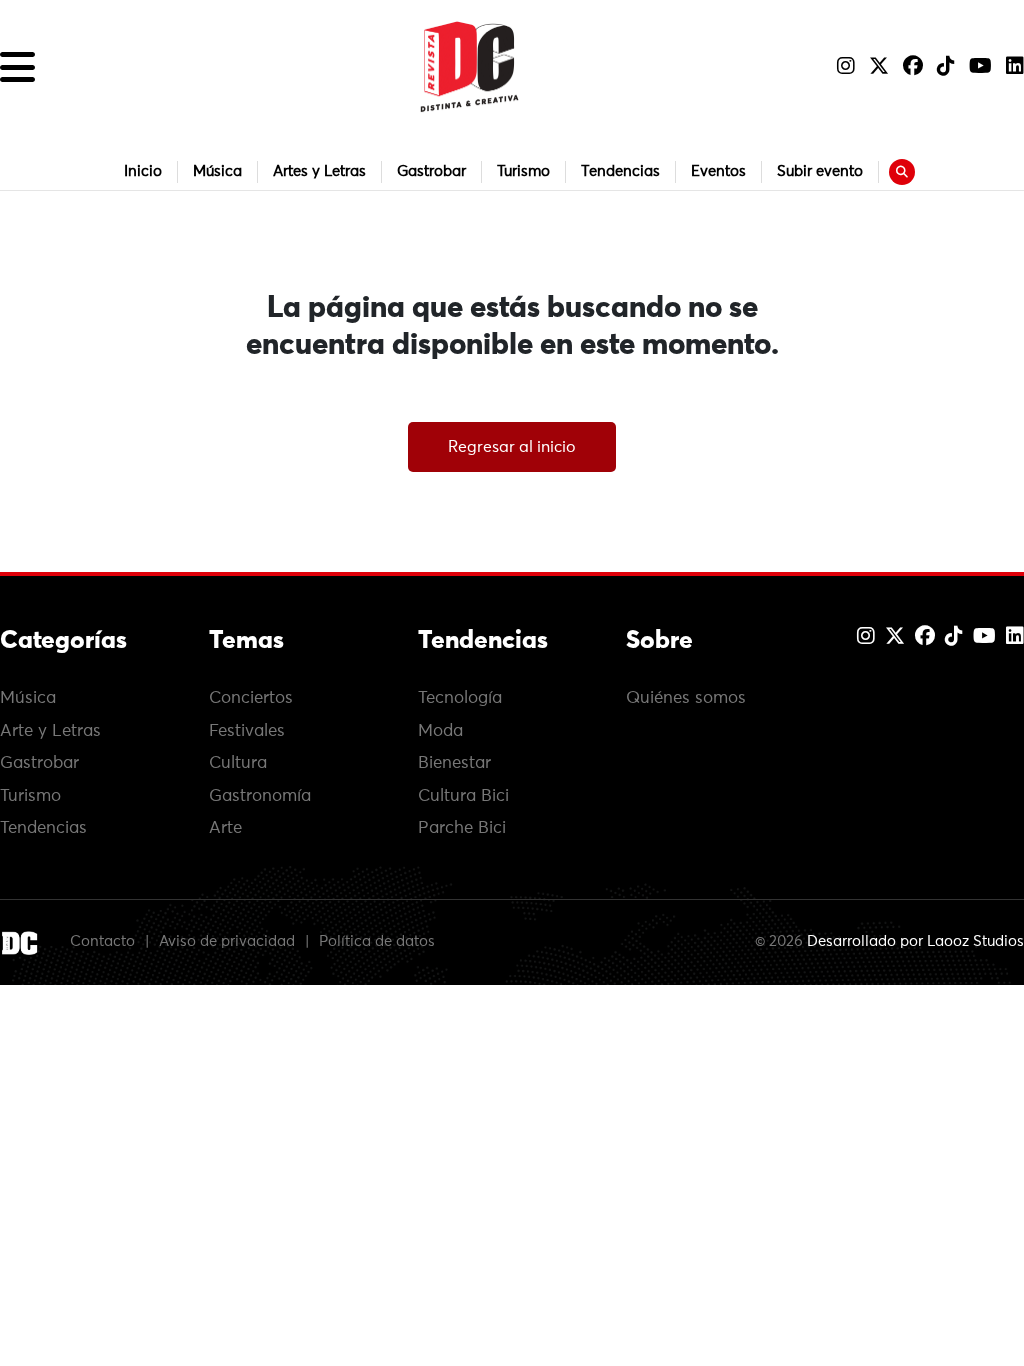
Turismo (523, 171)
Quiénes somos (686, 698)
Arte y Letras (50, 731)
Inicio (143, 171)
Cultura (238, 763)
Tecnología (460, 698)
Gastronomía (260, 796)
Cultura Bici (463, 796)
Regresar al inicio (512, 447)
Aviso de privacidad (227, 941)
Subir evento (820, 171)
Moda (440, 731)
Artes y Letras (319, 171)
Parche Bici (462, 828)
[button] (17, 67)
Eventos (718, 171)
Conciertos (251, 698)
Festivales (247, 731)
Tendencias (620, 171)
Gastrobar (431, 171)
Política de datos (377, 941)
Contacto (102, 941)
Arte (225, 828)
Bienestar (454, 763)
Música (217, 171)
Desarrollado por (915, 941)
